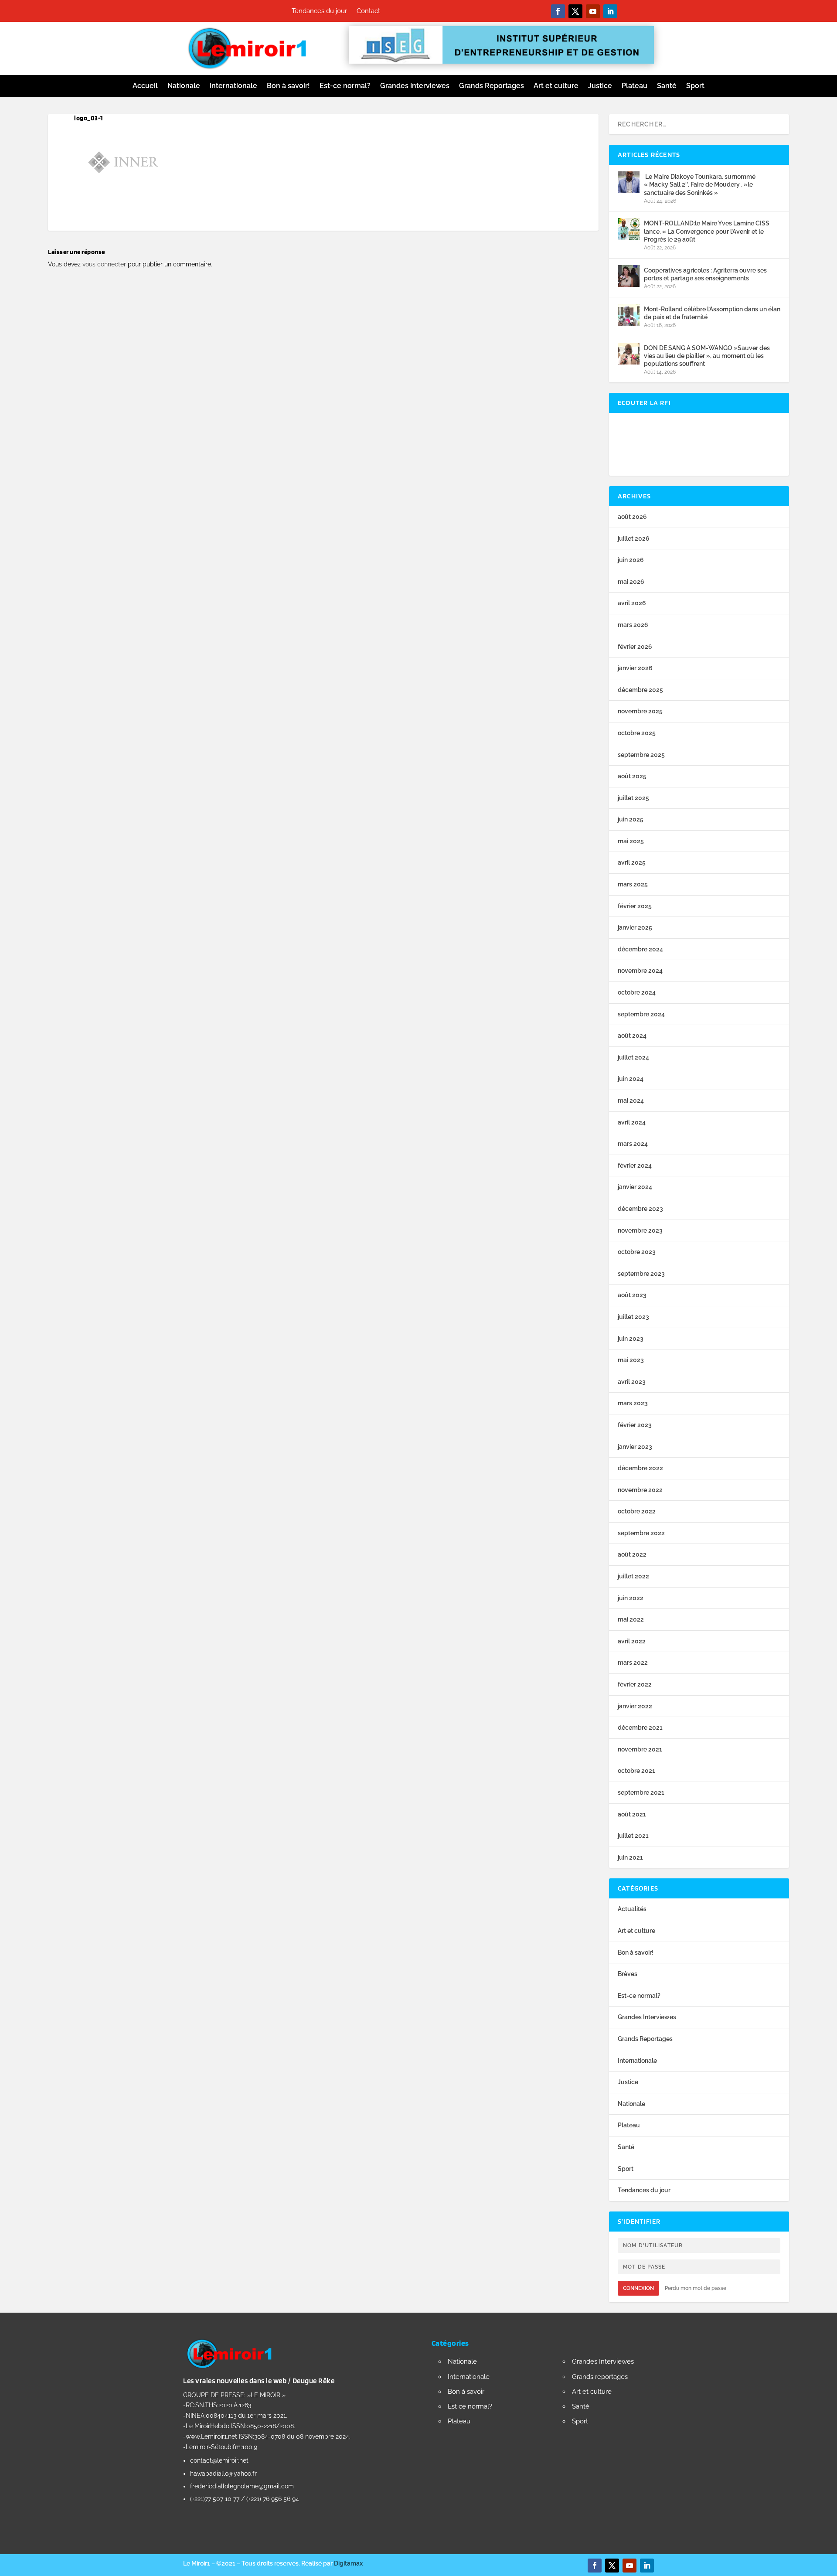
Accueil (145, 86)
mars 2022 (633, 1663)
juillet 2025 (633, 798)
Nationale (184, 86)
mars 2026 (633, 625)
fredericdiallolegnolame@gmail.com (242, 2486)
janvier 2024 (635, 1187)
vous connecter (104, 264)
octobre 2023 (637, 1252)
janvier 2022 (635, 1706)
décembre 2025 (640, 690)
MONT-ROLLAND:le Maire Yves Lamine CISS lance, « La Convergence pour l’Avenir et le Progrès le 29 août (707, 231)
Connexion (638, 2288)
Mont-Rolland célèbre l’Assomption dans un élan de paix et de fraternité (712, 313)
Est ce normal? (470, 2406)
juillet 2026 (634, 538)
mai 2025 (631, 841)
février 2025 (635, 906)
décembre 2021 (640, 1728)
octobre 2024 (637, 992)
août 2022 (632, 1554)
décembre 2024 (640, 949)
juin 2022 (631, 1598)
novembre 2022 (640, 1490)
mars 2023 (633, 1403)
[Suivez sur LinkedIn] (610, 11)
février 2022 (635, 1684)
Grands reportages (600, 2377)
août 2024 (632, 1036)
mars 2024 (633, 1144)
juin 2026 (631, 560)
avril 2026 (632, 603)
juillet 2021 (633, 1836)
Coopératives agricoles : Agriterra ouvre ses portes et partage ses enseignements (705, 274)
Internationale (233, 86)
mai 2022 (631, 1619)
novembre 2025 (640, 711)
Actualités (632, 1909)
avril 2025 (632, 862)
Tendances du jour (319, 11)
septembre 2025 (641, 755)
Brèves (628, 1974)
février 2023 (635, 1425)
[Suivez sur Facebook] (558, 11)
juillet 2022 (633, 1576)
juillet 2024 (633, 1057)
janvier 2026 (635, 668)
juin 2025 (631, 819)
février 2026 (635, 647)
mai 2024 (631, 1101)
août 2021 (632, 1814)
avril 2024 (632, 1122)
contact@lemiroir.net (219, 2460)
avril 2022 (632, 1641)
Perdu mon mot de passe (696, 2288)
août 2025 (632, 776)
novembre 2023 (640, 1230)
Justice (600, 86)
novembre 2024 (640, 971)
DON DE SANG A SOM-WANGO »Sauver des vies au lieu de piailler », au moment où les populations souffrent (707, 356)
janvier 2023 (635, 1447)
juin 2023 (631, 1339)
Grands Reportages (492, 86)
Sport (695, 86)
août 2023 (632, 1295)
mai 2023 (631, 1360)
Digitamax (348, 2563)
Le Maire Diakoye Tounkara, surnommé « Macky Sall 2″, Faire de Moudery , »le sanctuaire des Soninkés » (700, 184)
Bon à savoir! (288, 86)
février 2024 (635, 1165)
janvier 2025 (635, 927)
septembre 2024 (641, 1014)
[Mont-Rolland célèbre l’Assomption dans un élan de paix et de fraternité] (629, 315)
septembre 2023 (641, 1274)
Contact (368, 11)
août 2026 (632, 517)
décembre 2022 (640, 1468)
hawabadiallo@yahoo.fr (223, 2474)
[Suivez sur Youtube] (593, 11)
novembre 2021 (640, 1749)
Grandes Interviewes (415, 86)
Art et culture (556, 86)
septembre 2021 (641, 1792)
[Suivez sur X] (575, 11)
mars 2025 (633, 884)
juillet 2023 (633, 1317)
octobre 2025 (637, 733)
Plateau (635, 86)
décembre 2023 (640, 1209)
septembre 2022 (641, 1533)
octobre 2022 (637, 1511)
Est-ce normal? (345, 86)
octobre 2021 (636, 1771)
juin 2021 (630, 1857)
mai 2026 (631, 582)
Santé (667, 86)
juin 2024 (631, 1079)
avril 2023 (632, 1382)
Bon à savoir (466, 2392)
